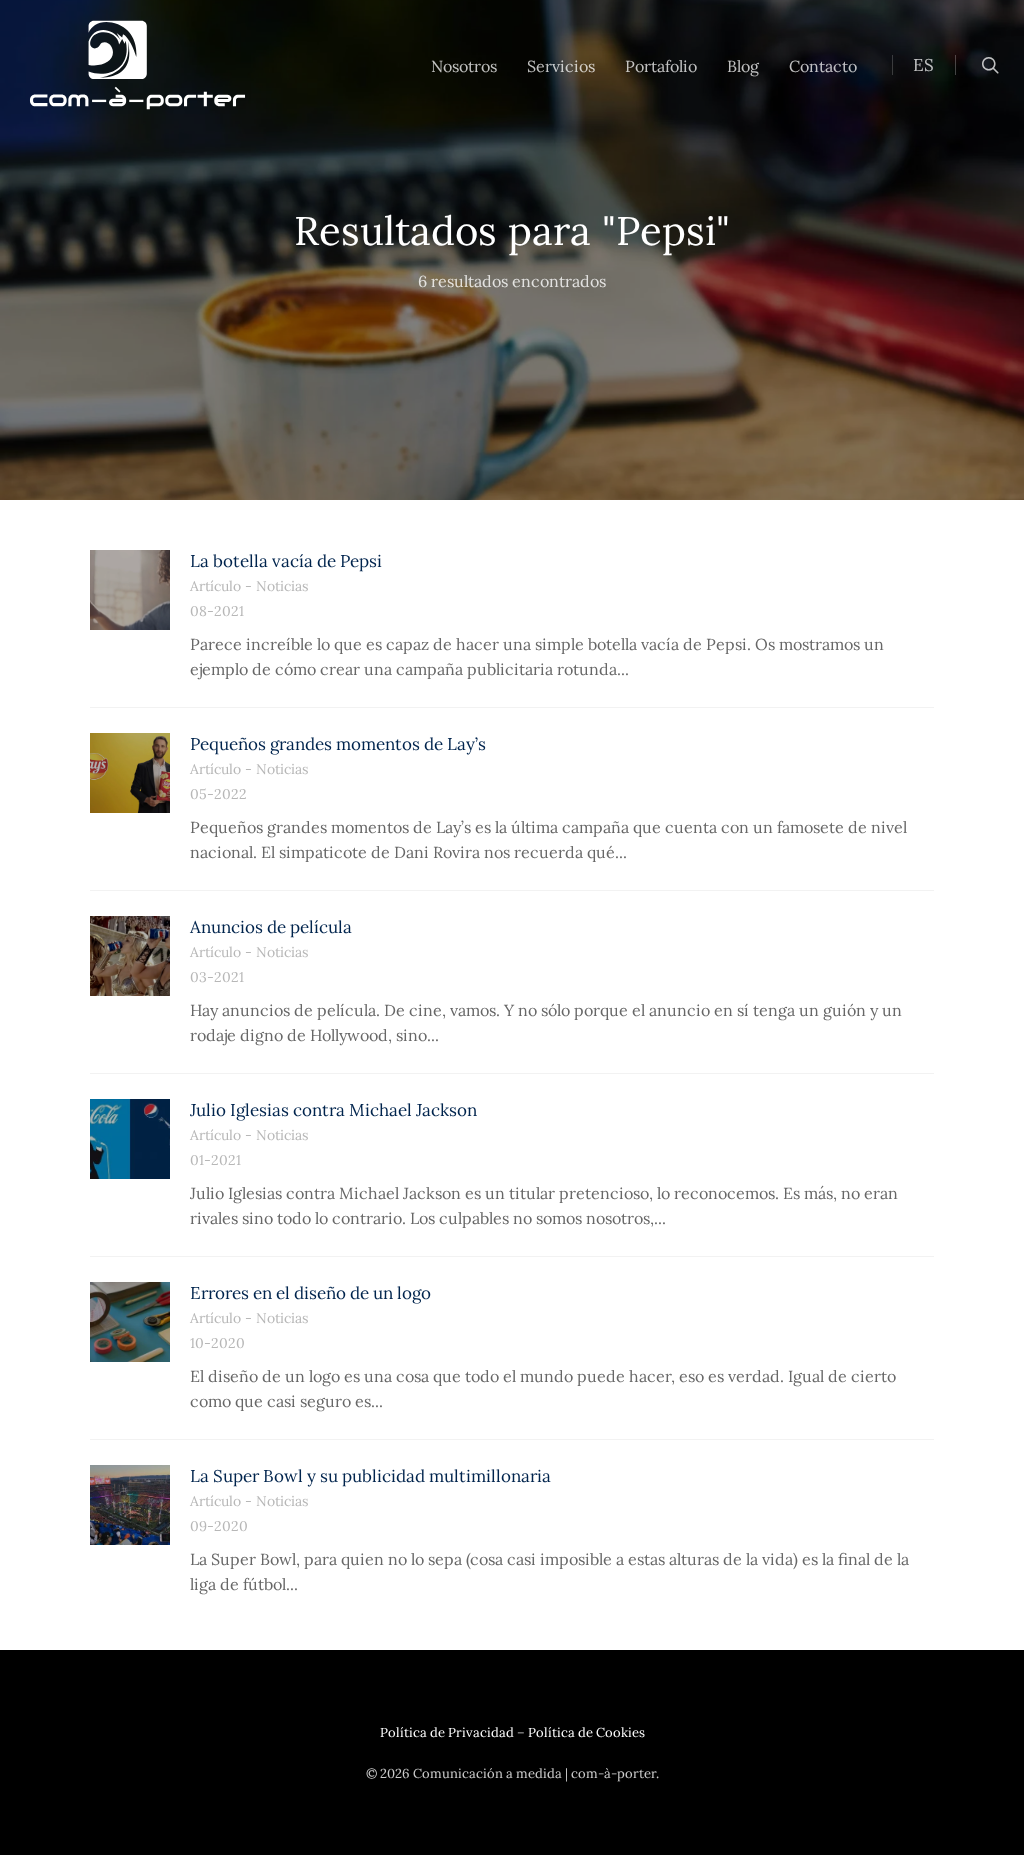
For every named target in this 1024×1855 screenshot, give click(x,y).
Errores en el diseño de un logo (310, 1293)
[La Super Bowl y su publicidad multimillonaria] (130, 1505)
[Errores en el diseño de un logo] (130, 1322)
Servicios (561, 66)
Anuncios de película (271, 927)
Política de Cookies (586, 1732)
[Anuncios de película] (130, 956)
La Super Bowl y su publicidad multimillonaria (370, 1476)
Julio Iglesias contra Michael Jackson (333, 1110)
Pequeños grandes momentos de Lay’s (338, 744)
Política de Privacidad (447, 1732)
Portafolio (661, 66)
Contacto (823, 66)
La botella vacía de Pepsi (286, 561)
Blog (743, 66)
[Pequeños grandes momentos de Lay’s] (130, 773)
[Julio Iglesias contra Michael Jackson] (130, 1139)
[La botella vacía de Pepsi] (130, 590)
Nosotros (464, 66)
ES (923, 65)
